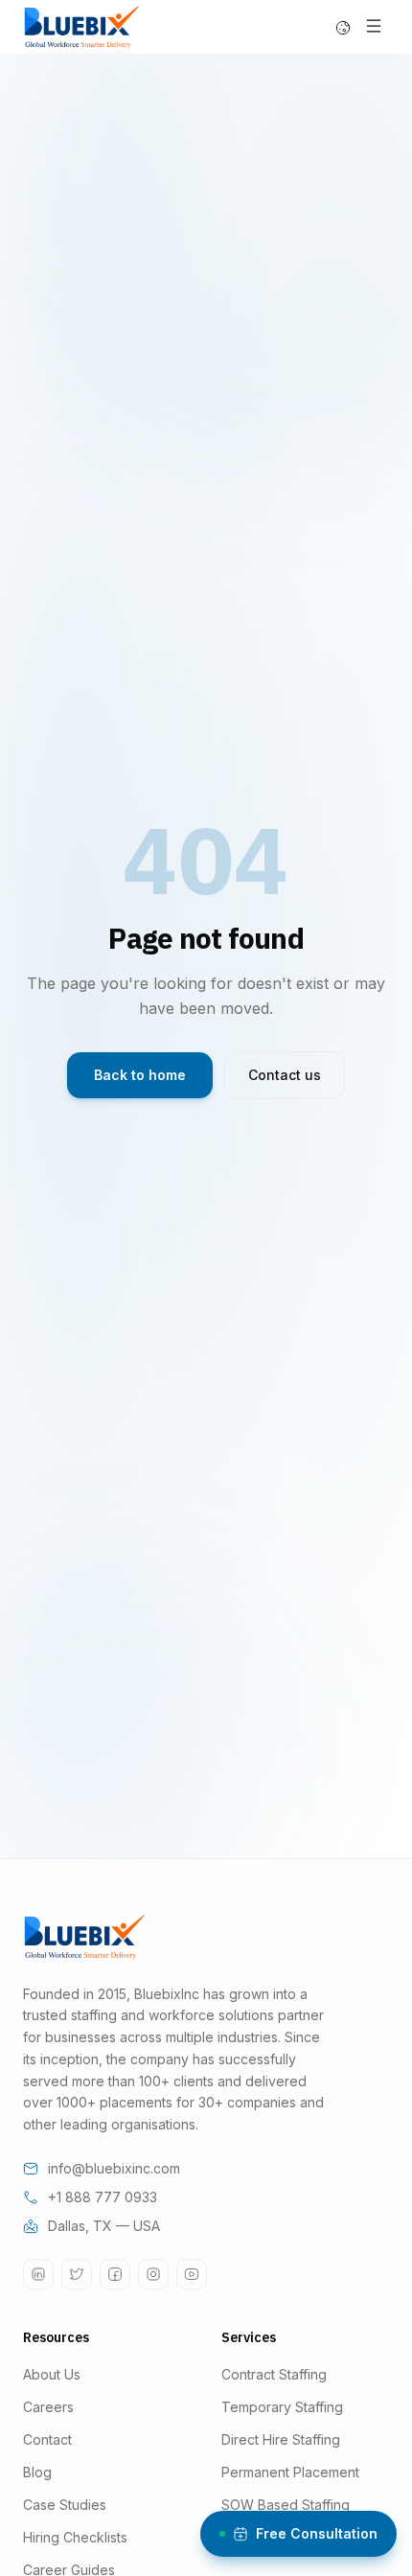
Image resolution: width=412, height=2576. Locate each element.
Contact (47, 2439)
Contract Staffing (274, 2374)
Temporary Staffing (282, 2407)
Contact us (285, 1075)
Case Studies (65, 2505)
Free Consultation (317, 2533)
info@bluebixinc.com (114, 2168)
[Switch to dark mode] (343, 28)
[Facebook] (115, 2274)
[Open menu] (374, 26)
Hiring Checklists (75, 2537)
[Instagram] (153, 2274)
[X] (77, 2274)
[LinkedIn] (38, 2274)
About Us (52, 2374)
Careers (48, 2407)
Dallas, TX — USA (104, 2226)
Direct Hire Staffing (281, 2439)
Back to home (140, 1075)
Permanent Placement (290, 2472)
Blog (37, 2472)
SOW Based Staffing (286, 2505)
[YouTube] (192, 2274)
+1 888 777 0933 (103, 2197)
